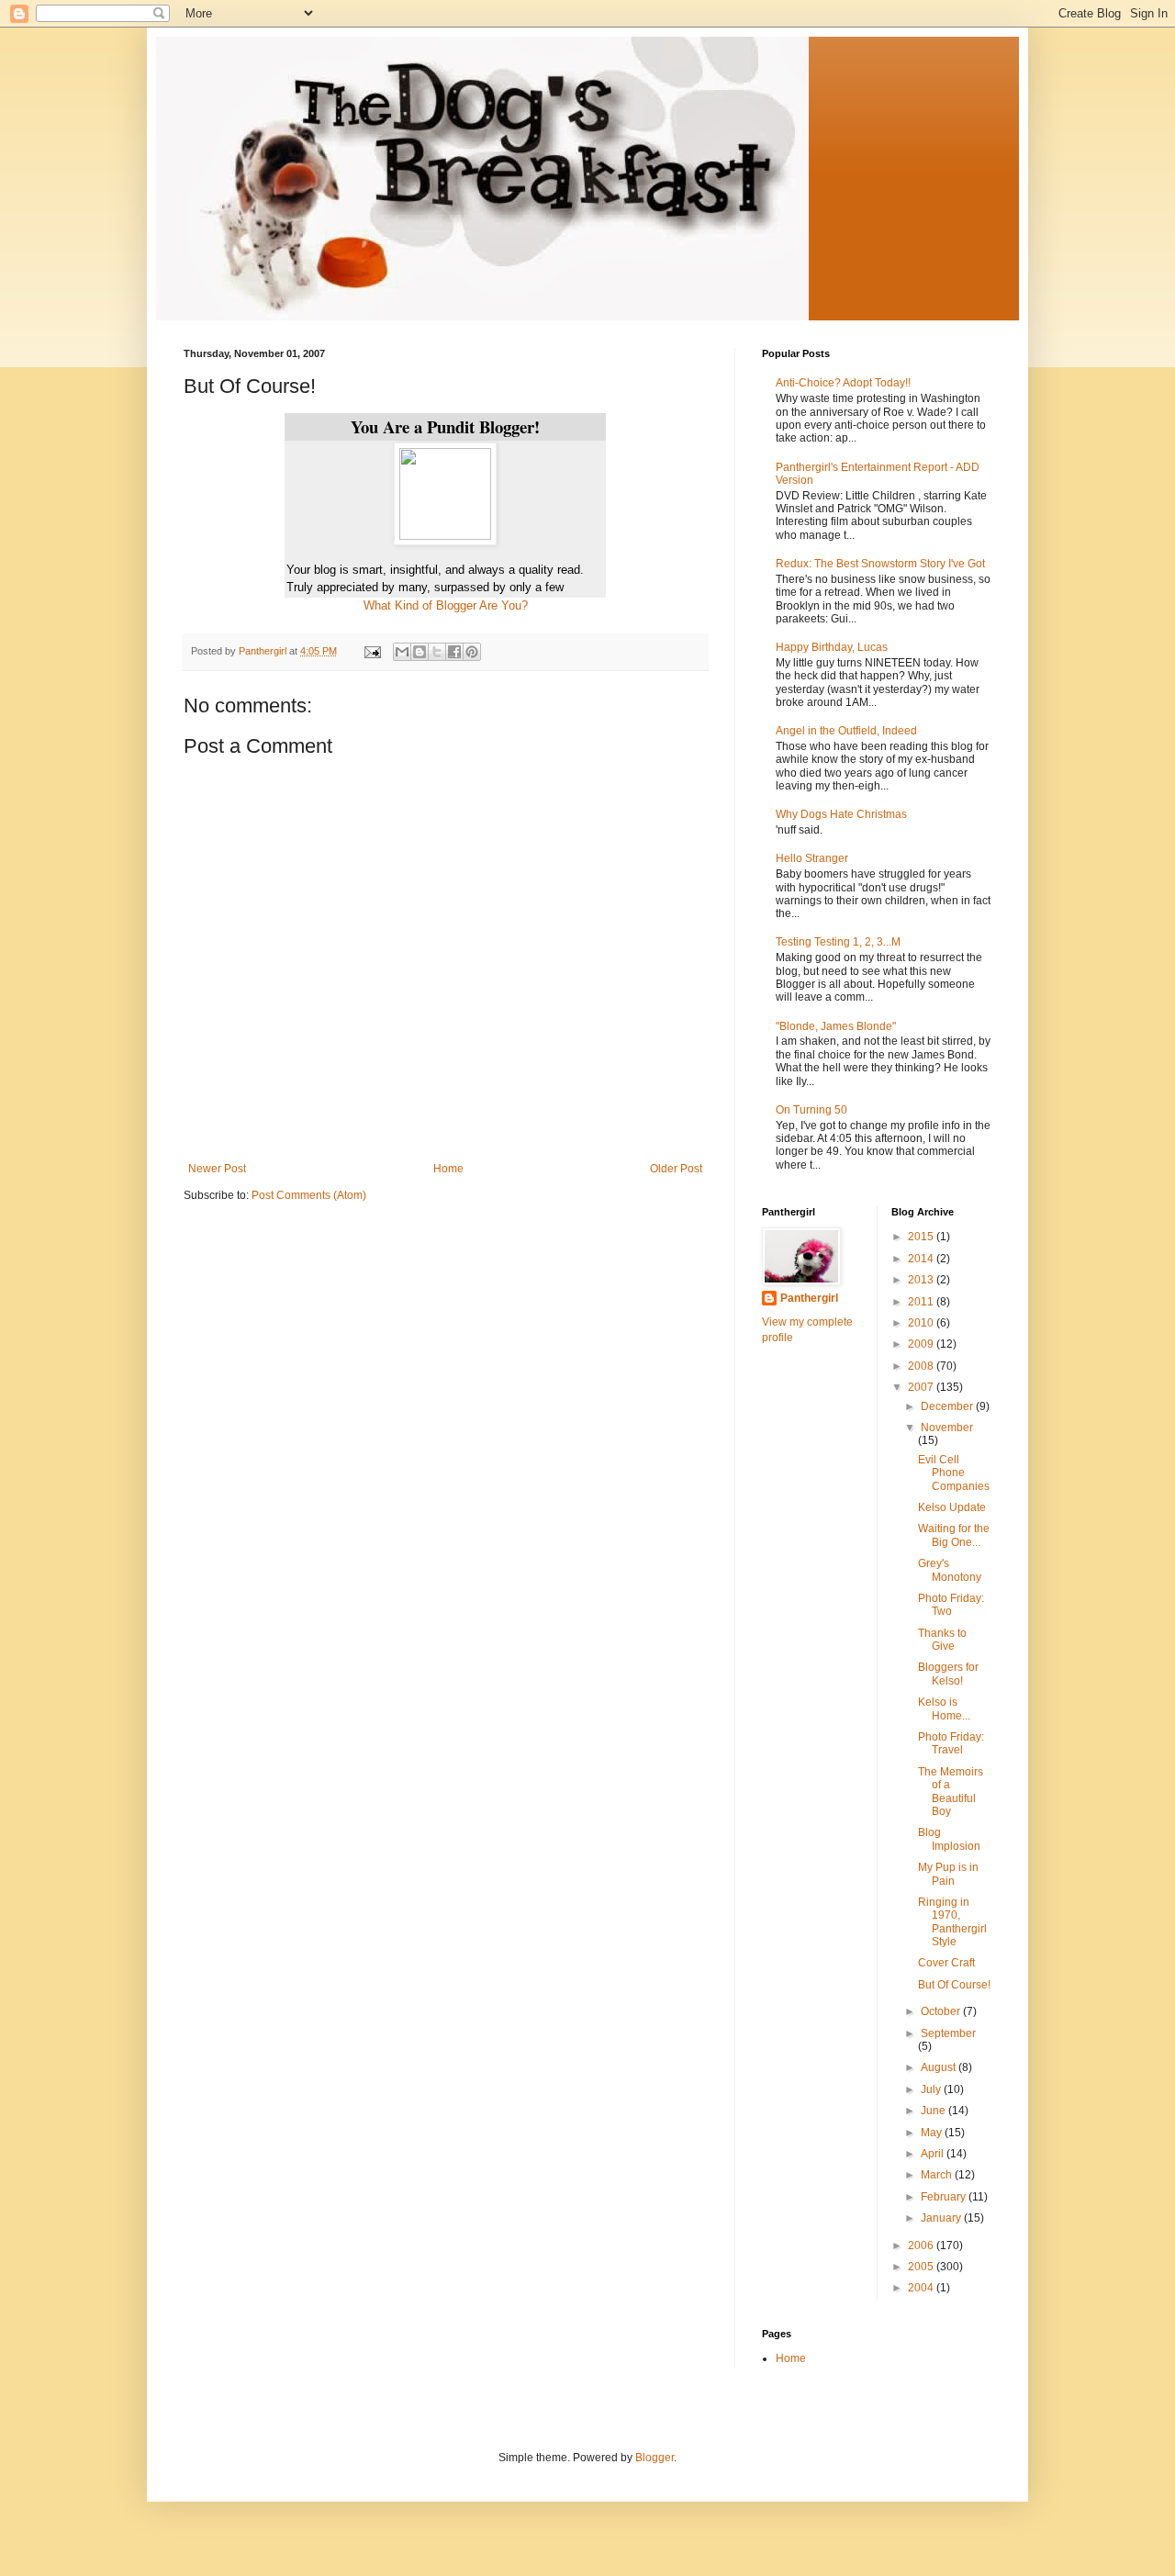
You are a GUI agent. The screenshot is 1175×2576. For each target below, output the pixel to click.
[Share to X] (437, 652)
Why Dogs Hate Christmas (841, 814)
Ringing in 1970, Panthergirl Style (952, 1922)
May (933, 2133)
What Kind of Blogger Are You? (446, 605)
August (940, 2067)
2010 (922, 1323)
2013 (922, 1280)
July (932, 2089)
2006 (922, 2246)
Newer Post (217, 1169)
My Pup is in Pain (948, 1874)
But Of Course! (954, 1985)
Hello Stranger (812, 858)
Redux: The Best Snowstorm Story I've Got (880, 564)
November (947, 1428)
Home (448, 1169)
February (945, 2197)
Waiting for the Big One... (954, 1535)
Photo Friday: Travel (951, 1743)
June (934, 2111)
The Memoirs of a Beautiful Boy (951, 1792)
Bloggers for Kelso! (948, 1674)
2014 (922, 1259)
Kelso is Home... (944, 1708)
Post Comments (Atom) (309, 1195)
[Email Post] (372, 651)
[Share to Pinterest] (472, 652)
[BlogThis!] (420, 652)
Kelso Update (952, 1507)
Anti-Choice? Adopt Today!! (843, 383)
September (948, 2033)
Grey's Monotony (950, 1570)
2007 (922, 1387)
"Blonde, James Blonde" (836, 1026)
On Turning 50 (811, 1110)
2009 (922, 1344)
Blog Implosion (949, 1839)
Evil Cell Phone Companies (954, 1473)
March (938, 2175)
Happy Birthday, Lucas (832, 647)
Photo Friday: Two (951, 1605)
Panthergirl (809, 1298)
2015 (922, 1237)
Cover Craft (946, 1963)
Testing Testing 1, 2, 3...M (838, 942)
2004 (922, 2288)
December (948, 1406)
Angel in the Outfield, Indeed (846, 731)
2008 (922, 1366)
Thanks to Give (942, 1640)
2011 (922, 1302)
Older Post (676, 1169)
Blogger (655, 2458)
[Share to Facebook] (454, 652)
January (942, 2218)
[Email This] (402, 652)
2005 (922, 2267)
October (942, 2011)
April (934, 2154)
